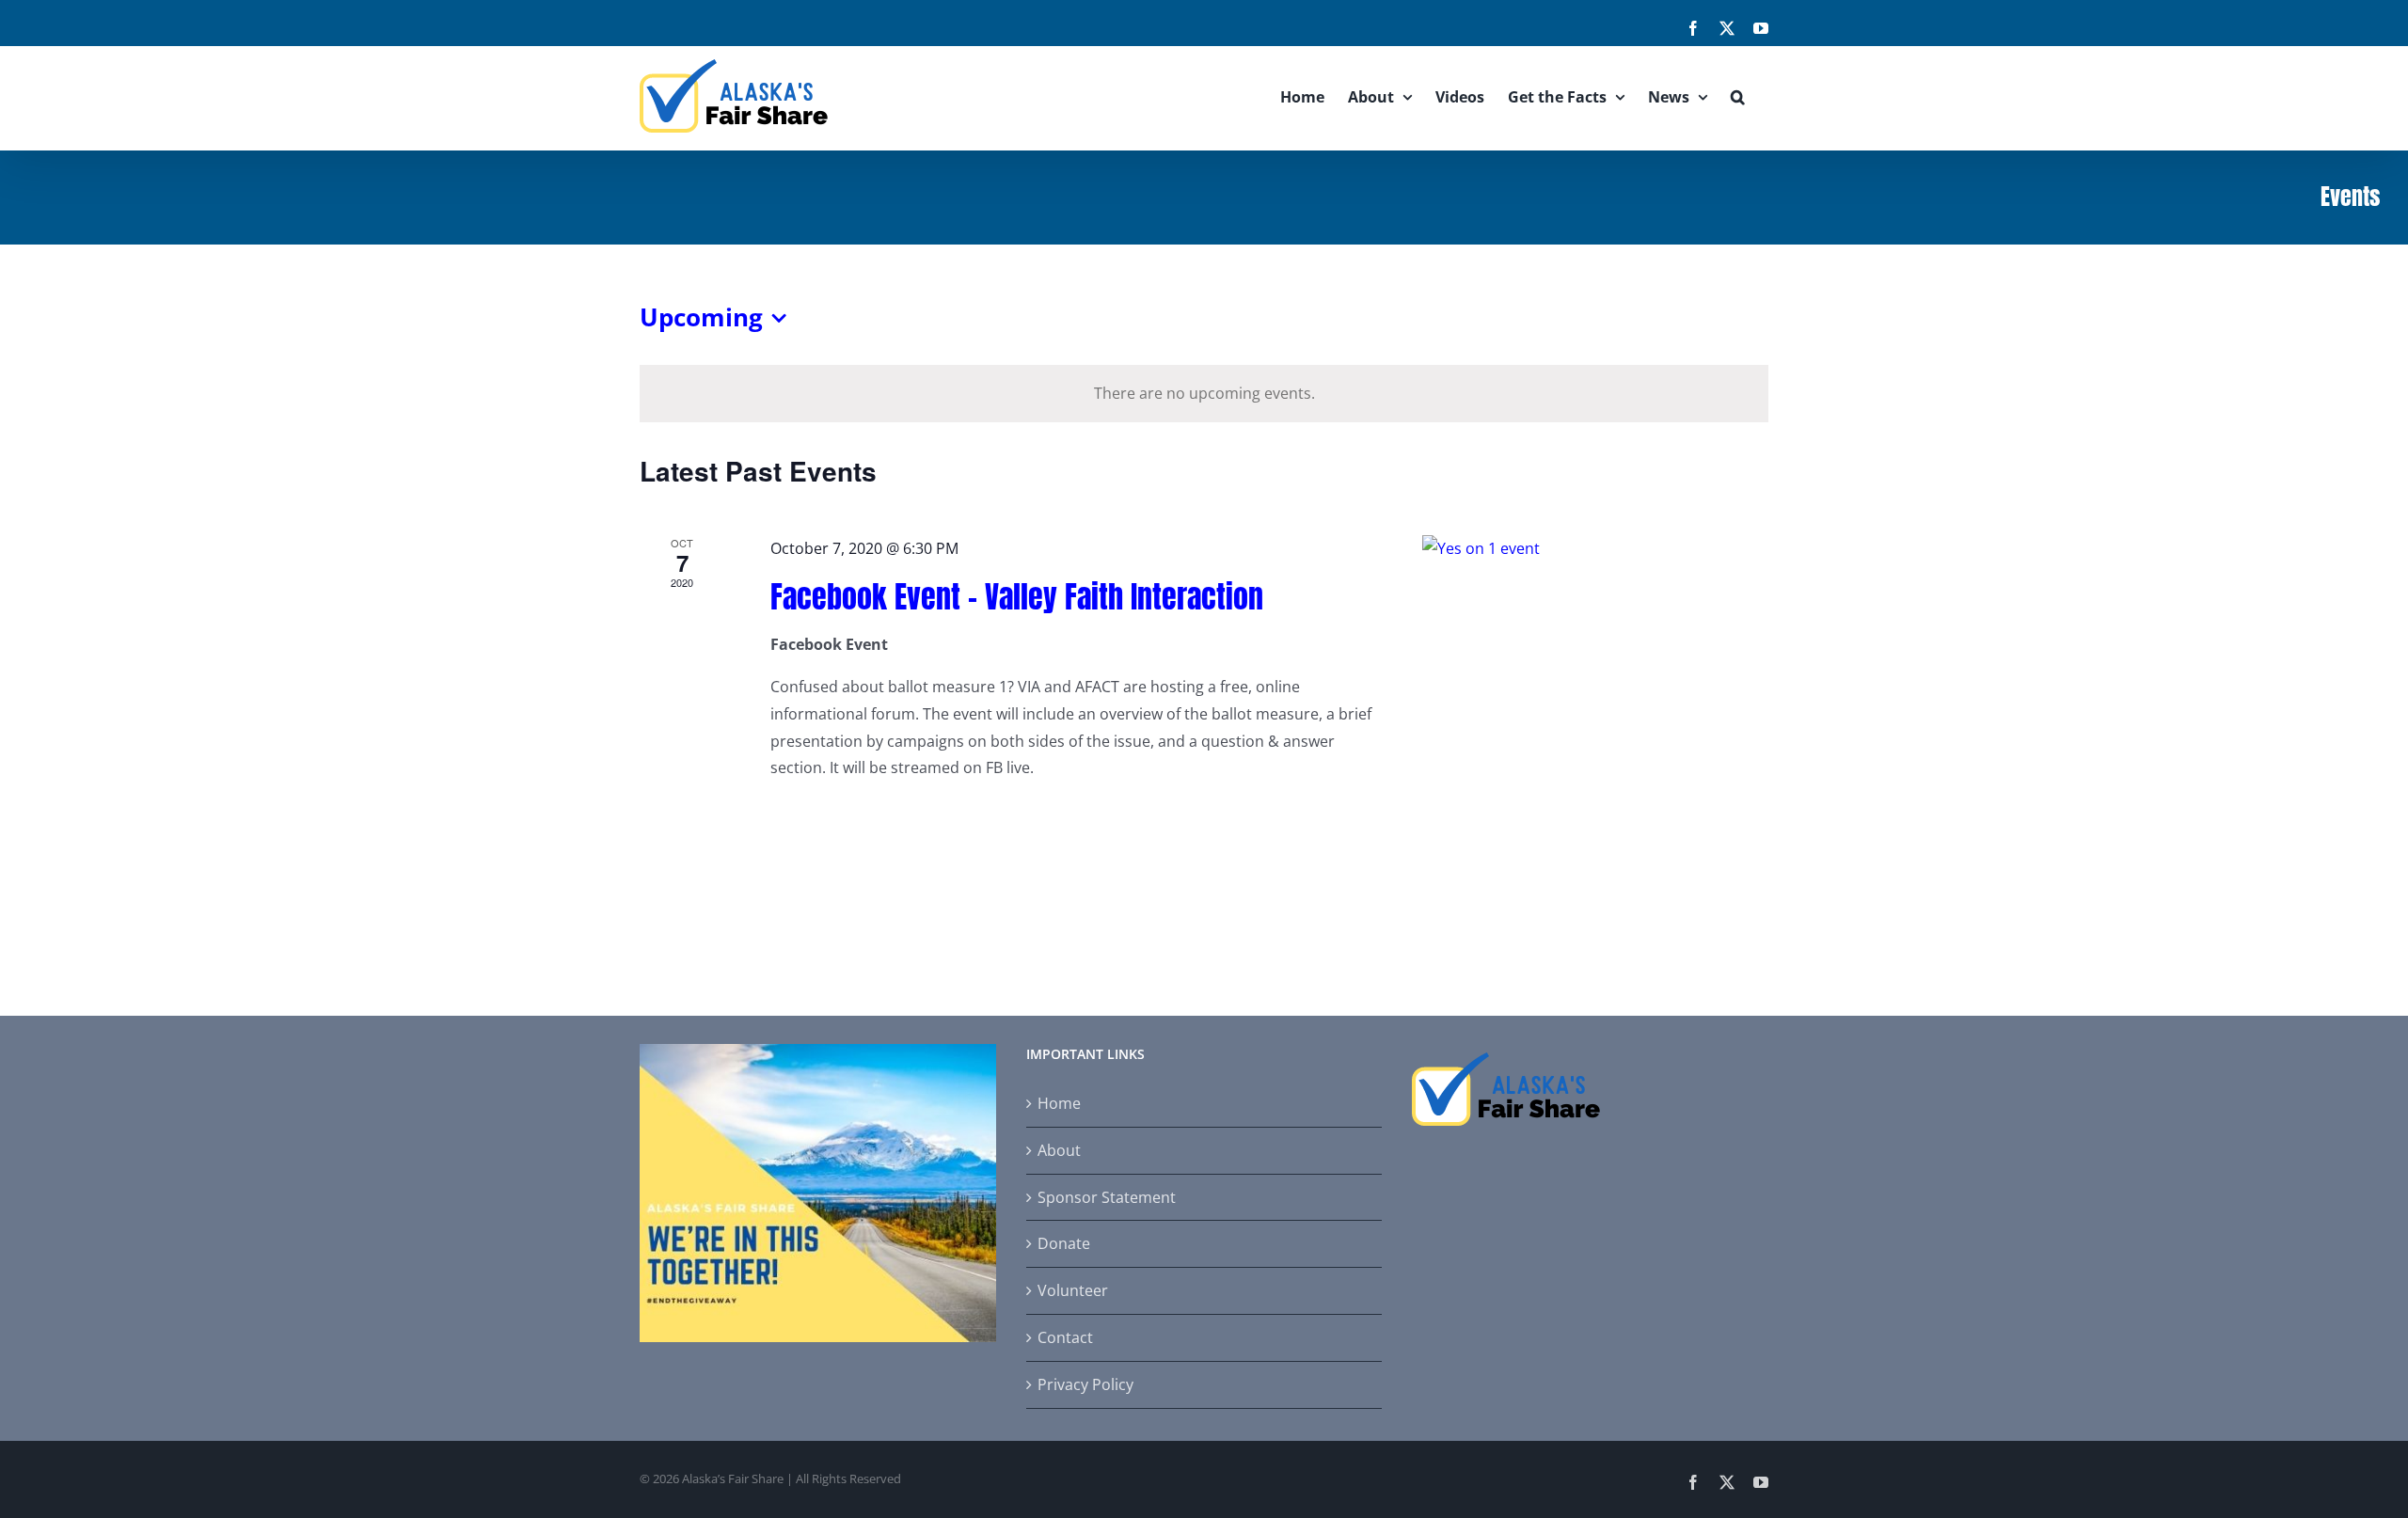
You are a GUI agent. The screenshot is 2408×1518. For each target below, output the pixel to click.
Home (1059, 1103)
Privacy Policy (1085, 1384)
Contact (1065, 1337)
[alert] (1204, 394)
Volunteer (1073, 1290)
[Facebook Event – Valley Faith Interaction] (1595, 650)
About (1059, 1150)
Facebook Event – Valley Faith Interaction (1017, 597)
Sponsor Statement (1107, 1197)
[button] (1738, 96)
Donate (1064, 1243)
